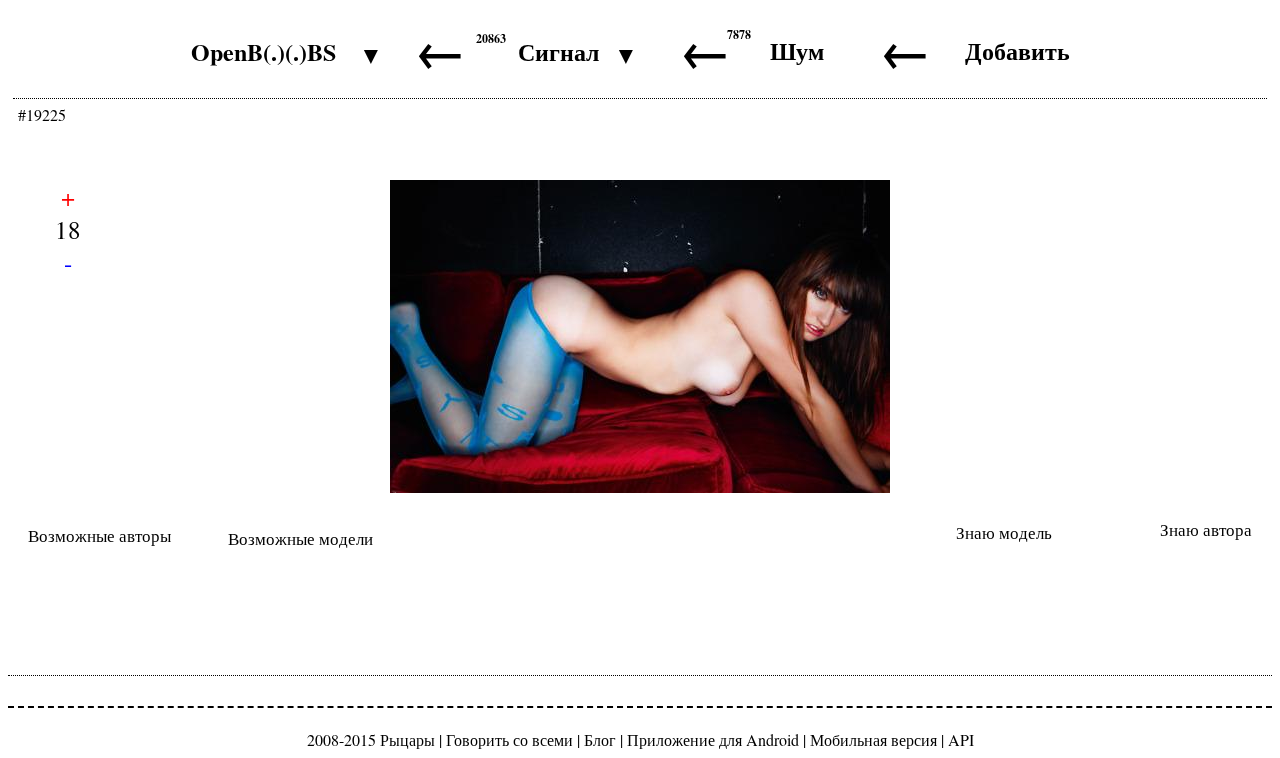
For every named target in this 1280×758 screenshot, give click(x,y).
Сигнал (558, 51)
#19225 (42, 114)
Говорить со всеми (509, 739)
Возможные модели (300, 538)
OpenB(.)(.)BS (263, 51)
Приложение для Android (713, 739)
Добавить (1017, 50)
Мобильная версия (873, 739)
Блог (600, 739)
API (961, 739)
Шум (797, 50)
